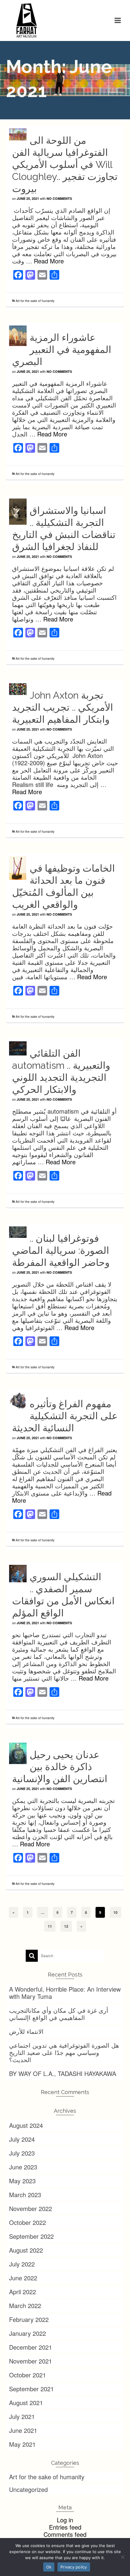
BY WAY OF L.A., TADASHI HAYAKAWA (63, 2073)
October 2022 (28, 2222)
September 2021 (31, 2389)
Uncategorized (28, 2489)
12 (66, 1926)
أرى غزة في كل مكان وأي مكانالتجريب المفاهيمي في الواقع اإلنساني (59, 2014)
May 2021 (22, 2444)
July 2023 (22, 2153)
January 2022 (28, 2333)
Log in (65, 2520)
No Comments (59, 198)
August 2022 (26, 2250)
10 (115, 1912)
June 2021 (23, 2430)
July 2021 (22, 2416)
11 (50, 1926)
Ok (49, 2567)
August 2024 (26, 2125)
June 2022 (23, 2278)
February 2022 (29, 2319)
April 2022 (23, 2292)
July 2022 (22, 2264)
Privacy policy (74, 2567)
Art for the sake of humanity (35, 301)
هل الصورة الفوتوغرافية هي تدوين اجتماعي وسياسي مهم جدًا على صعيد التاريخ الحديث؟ (64, 2052)
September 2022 (31, 2236)
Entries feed (65, 2527)
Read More (49, 261)
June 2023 (23, 2167)
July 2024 (22, 2139)
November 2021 (31, 2361)
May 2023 (22, 2181)
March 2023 (25, 2195)
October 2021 (28, 2375)
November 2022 (31, 2208)
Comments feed (65, 2534)
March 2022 (25, 2306)
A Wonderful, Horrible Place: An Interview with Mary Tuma (65, 1993)
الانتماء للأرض (26, 2031)
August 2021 (26, 2403)
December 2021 (31, 2347)
